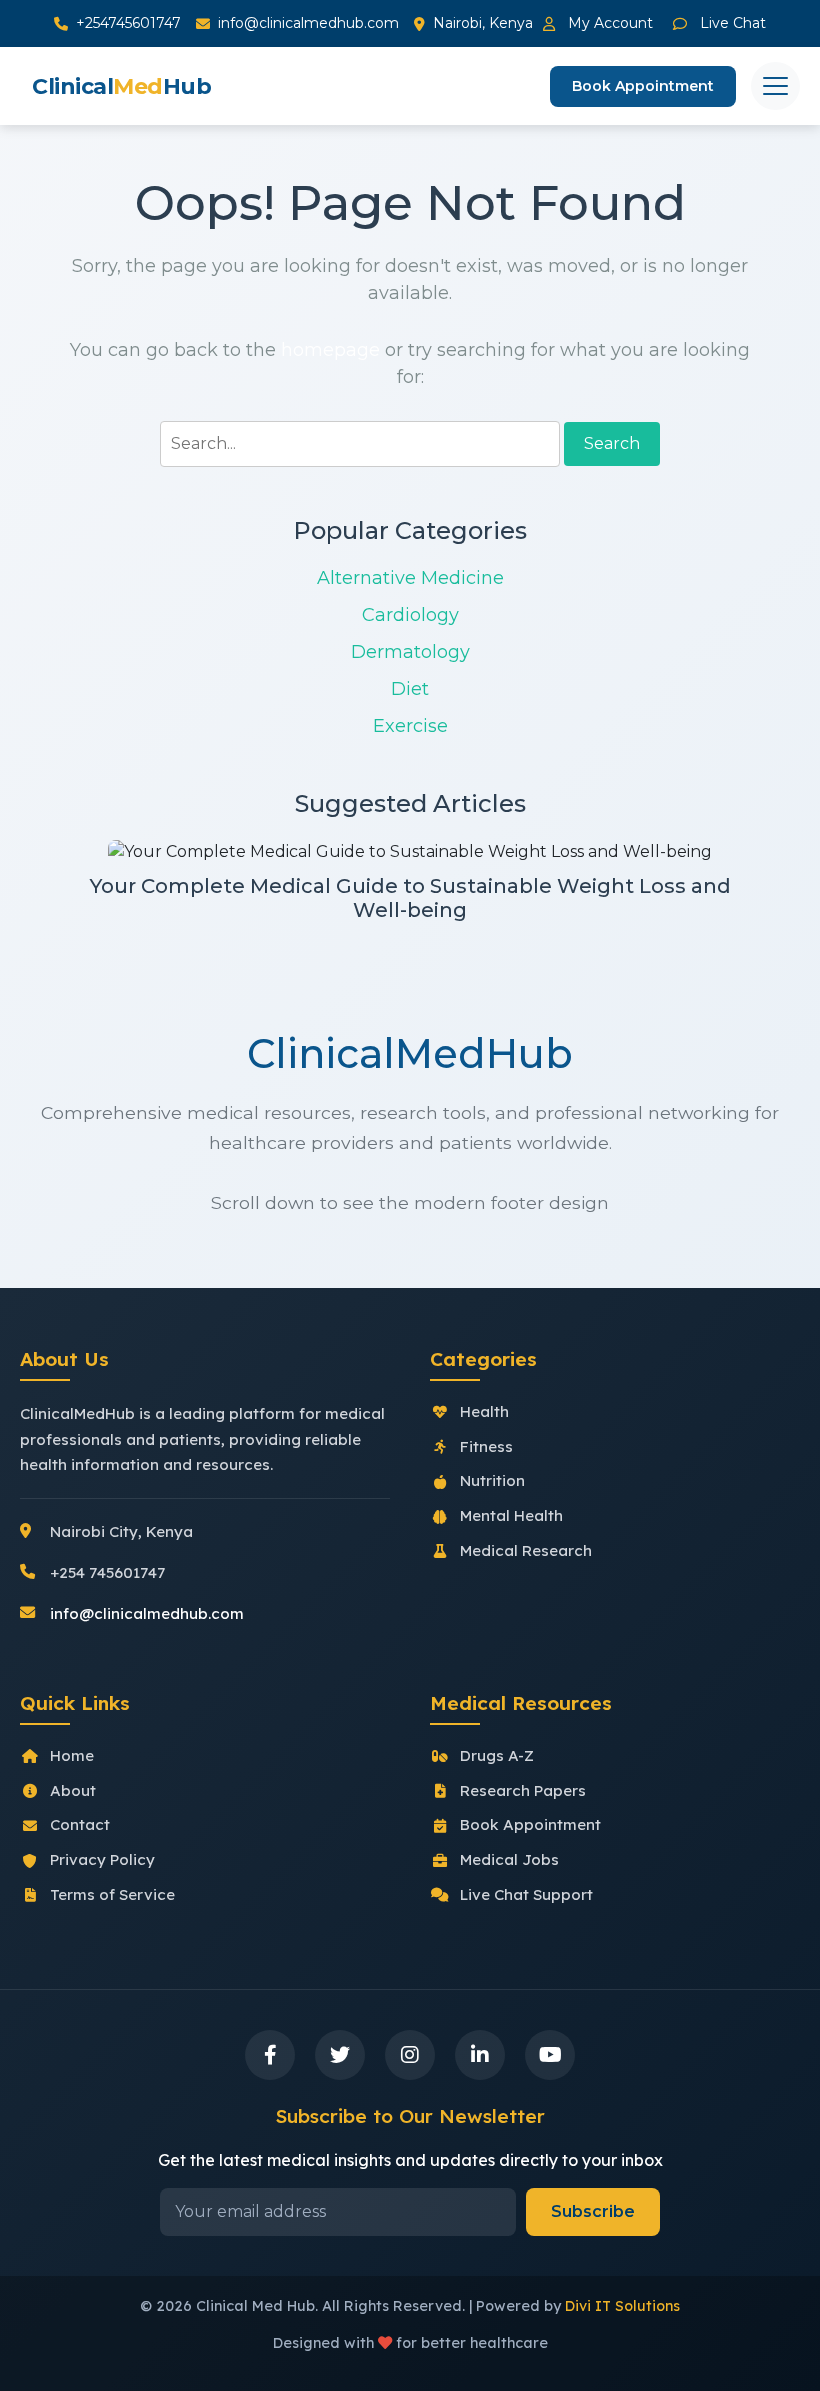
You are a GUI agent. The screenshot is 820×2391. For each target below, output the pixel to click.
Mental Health (511, 1515)
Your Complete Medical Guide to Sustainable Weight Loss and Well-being (410, 898)
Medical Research (526, 1550)
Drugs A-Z (497, 1755)
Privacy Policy (102, 1859)
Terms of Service (112, 1894)
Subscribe (593, 2211)
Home (72, 1755)
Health (484, 1411)
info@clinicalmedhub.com (308, 23)
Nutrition (492, 1480)
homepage (330, 350)
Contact (80, 1824)
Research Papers (523, 1790)
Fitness (486, 1446)
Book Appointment (643, 86)
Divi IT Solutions (622, 2306)
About (73, 1790)
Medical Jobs (509, 1859)
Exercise (410, 726)
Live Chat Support (526, 1894)
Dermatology (410, 652)
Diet (410, 689)
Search (612, 443)
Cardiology (410, 615)
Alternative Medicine (410, 578)
